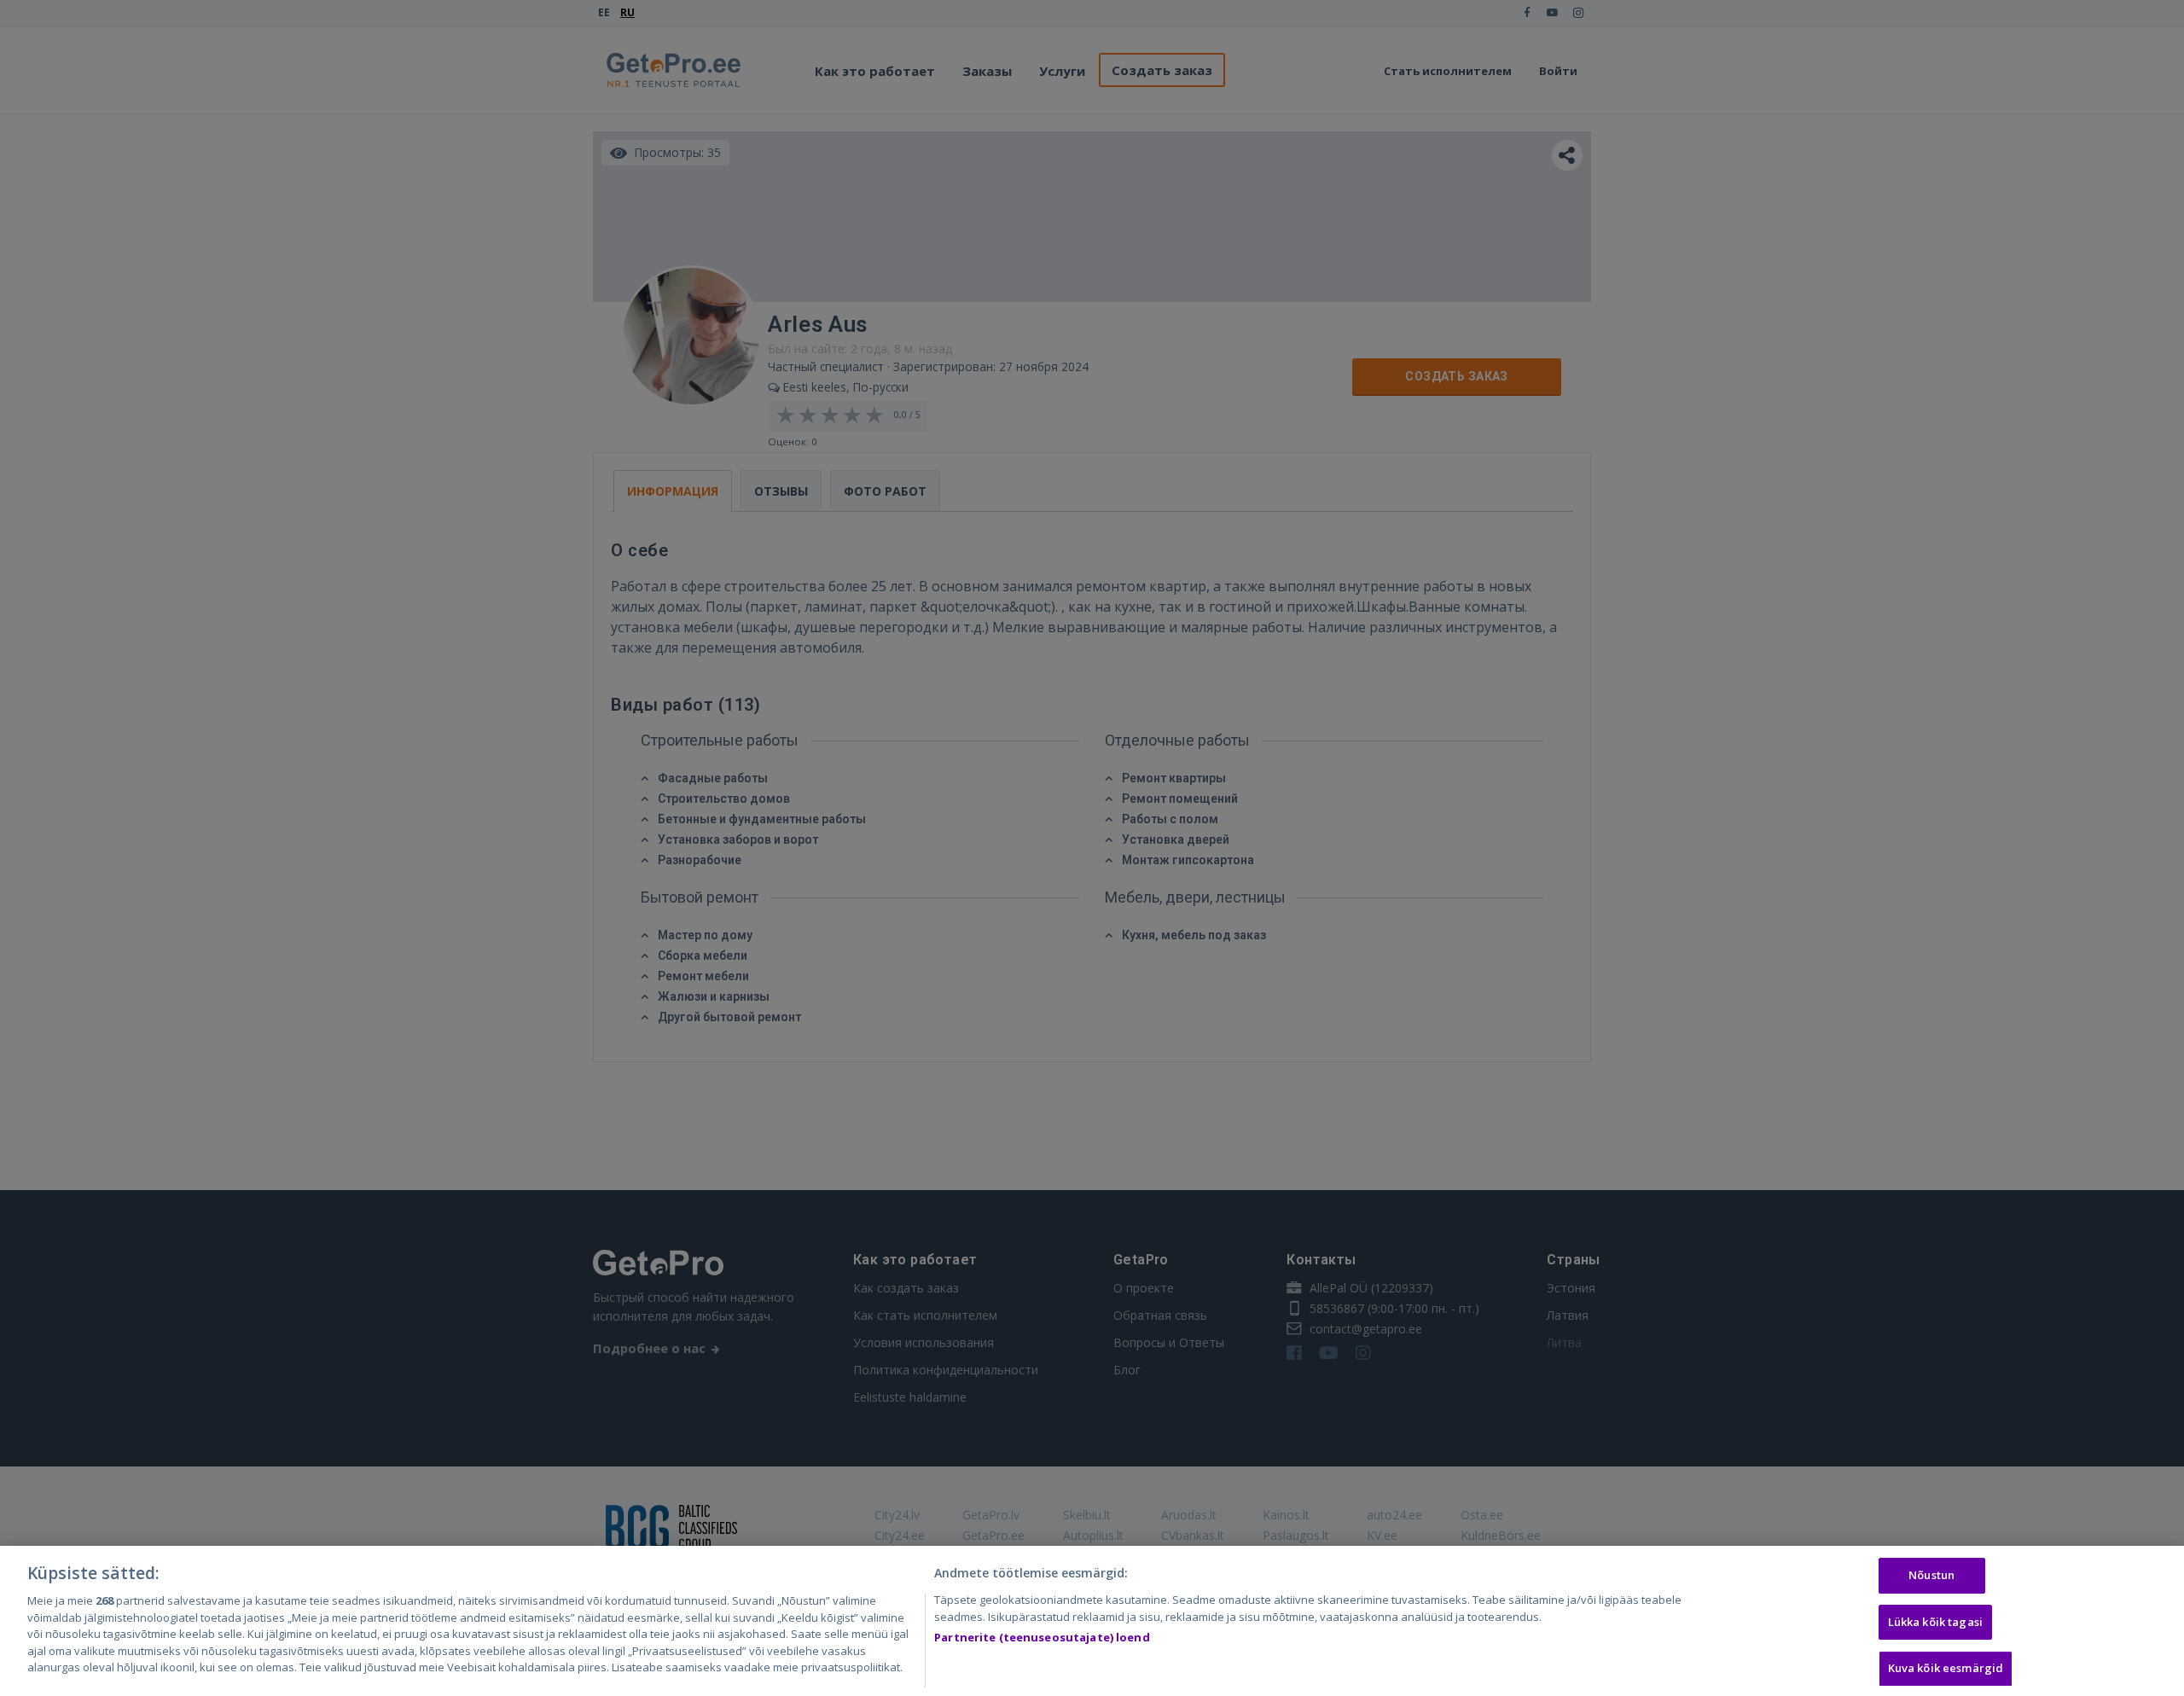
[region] (1092, 1621)
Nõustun (1931, 1575)
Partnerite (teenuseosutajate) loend (1042, 1637)
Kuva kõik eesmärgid (1946, 1669)
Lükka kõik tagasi (1935, 1622)
